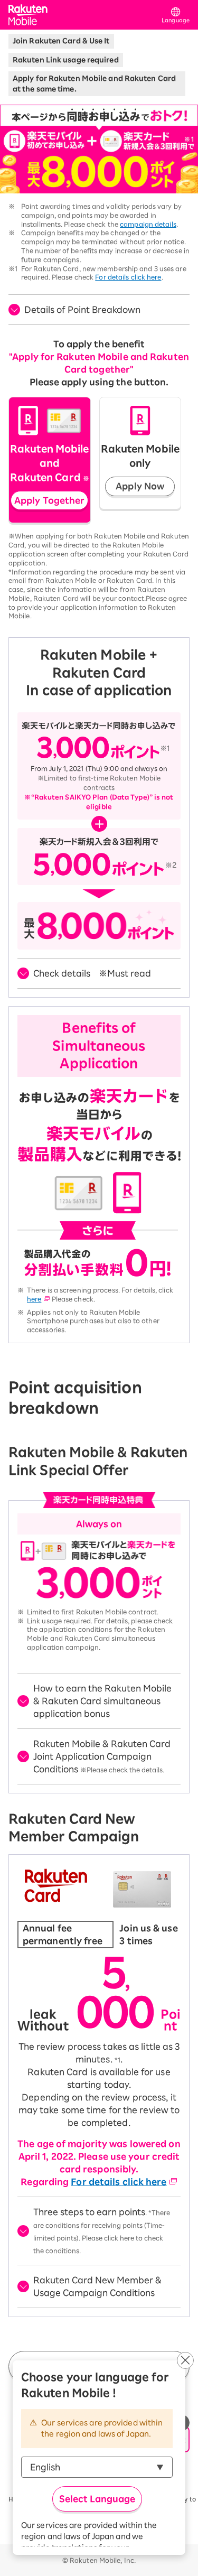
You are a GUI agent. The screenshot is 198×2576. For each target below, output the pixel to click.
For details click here (128, 277)
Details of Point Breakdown (82, 310)
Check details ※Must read (92, 973)
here (34, 1299)
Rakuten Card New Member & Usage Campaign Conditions (97, 2286)
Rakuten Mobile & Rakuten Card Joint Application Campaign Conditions (102, 1756)
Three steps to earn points (102, 2231)
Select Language (97, 2499)
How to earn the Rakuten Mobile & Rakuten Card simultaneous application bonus (102, 1701)
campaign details (148, 224)
